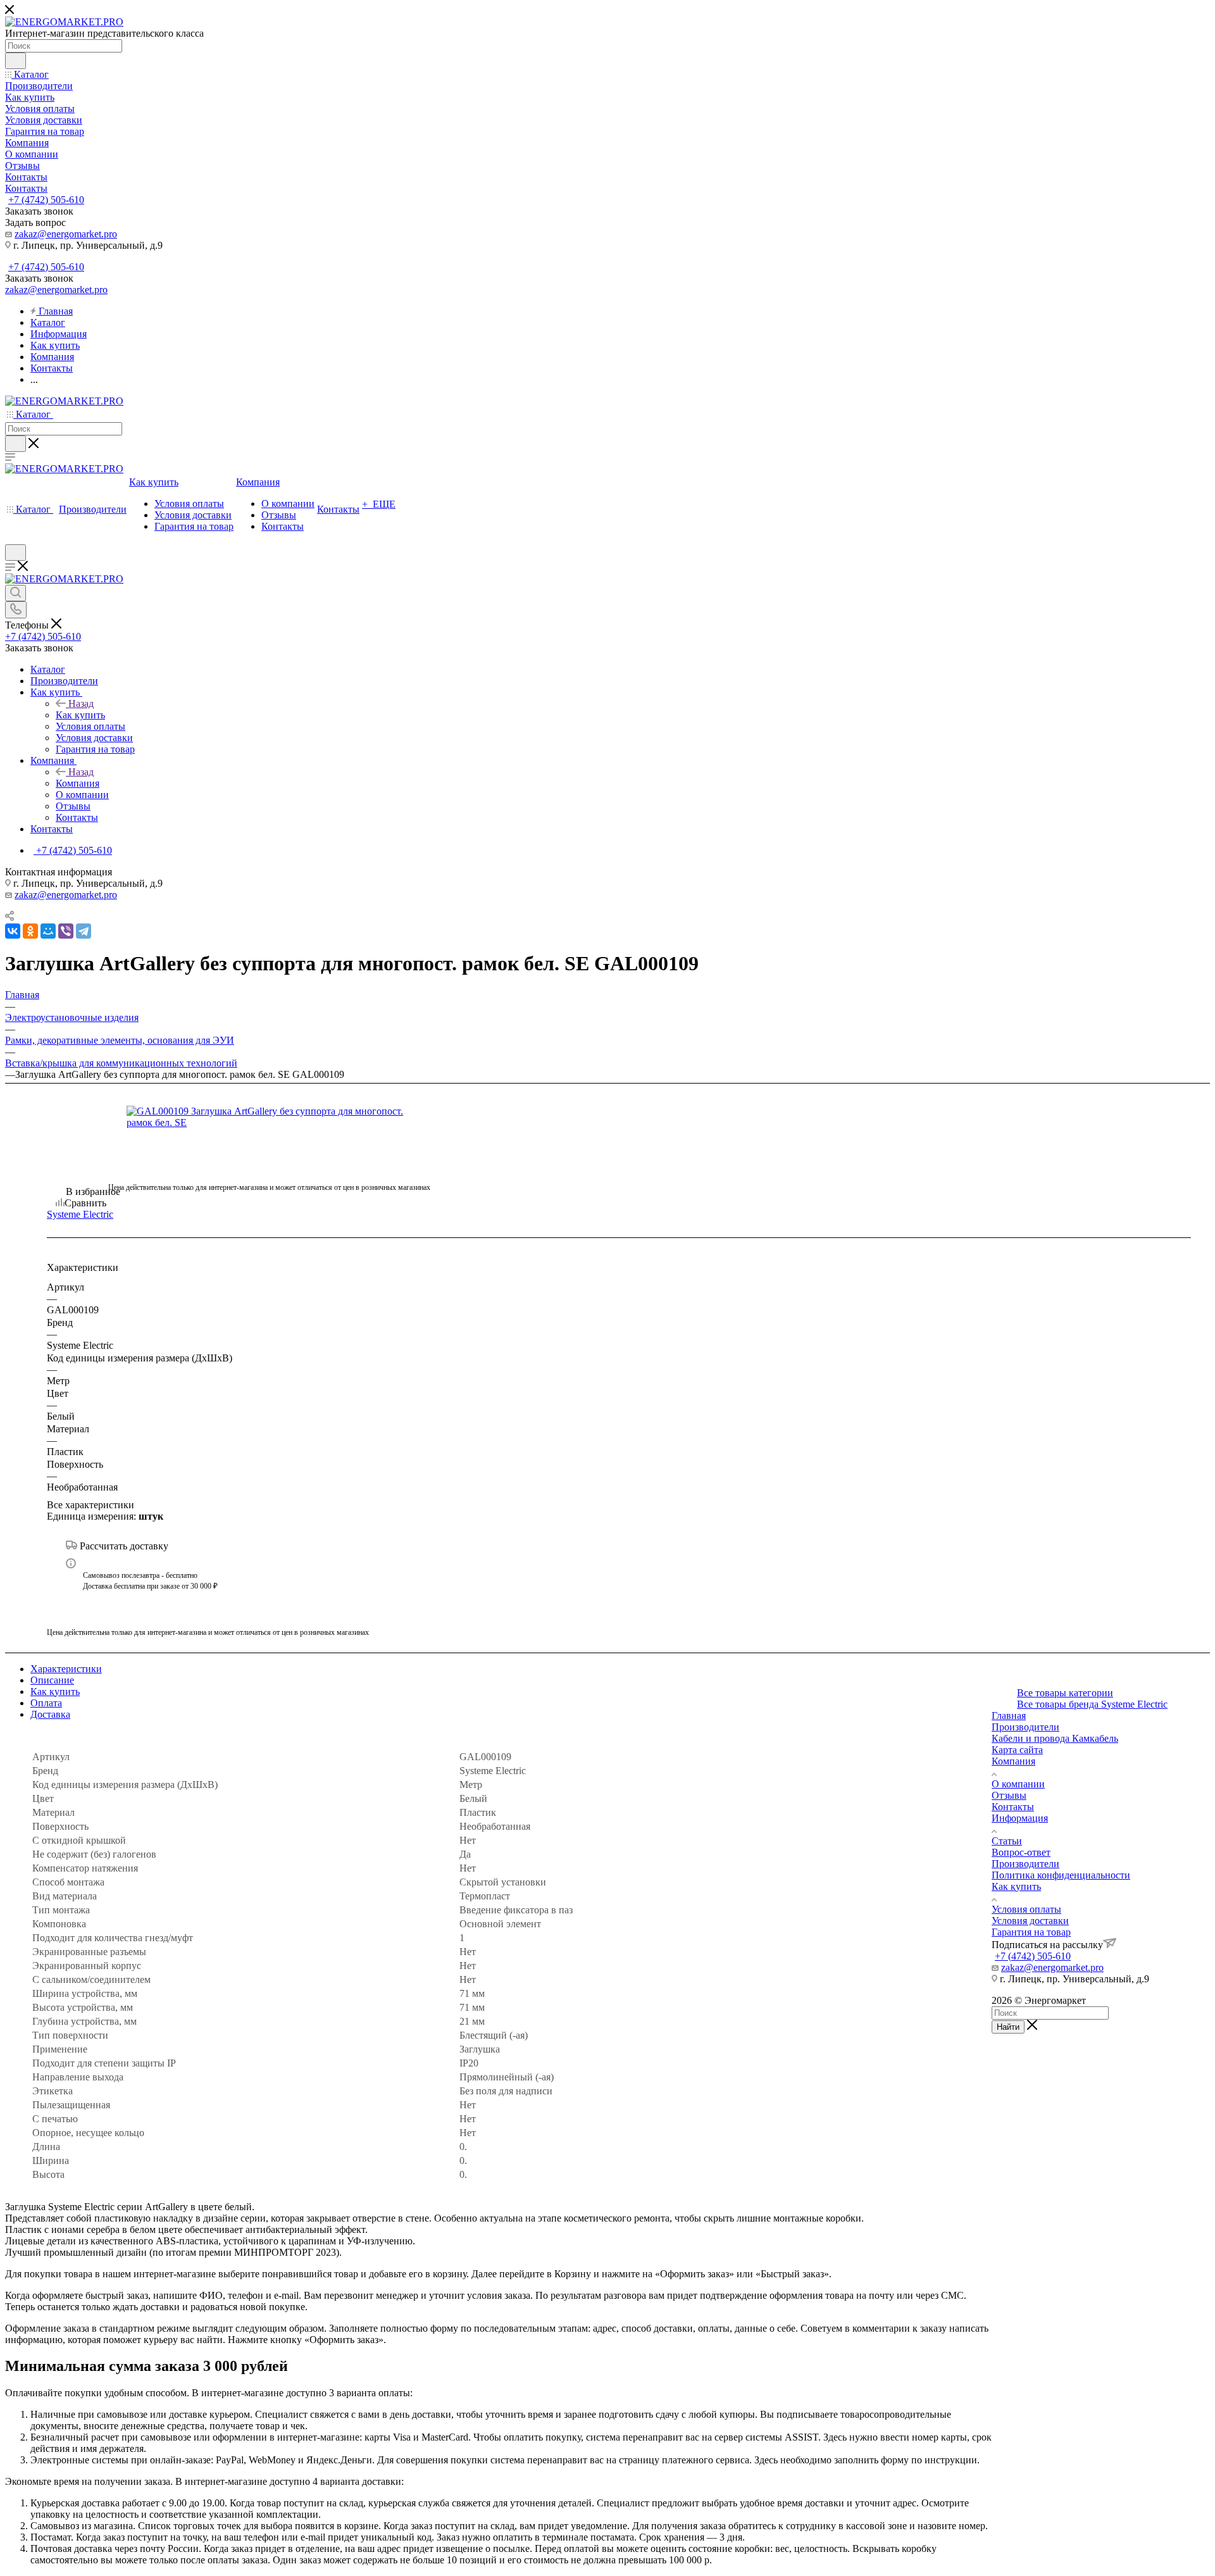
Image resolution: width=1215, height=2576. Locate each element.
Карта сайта (1017, 1750)
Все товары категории (1065, 1693)
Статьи (1007, 1841)
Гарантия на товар (1031, 1932)
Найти (1008, 2027)
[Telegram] (84, 931)
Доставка (50, 1714)
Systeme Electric (80, 1214)
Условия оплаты (1026, 1909)
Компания (78, 783)
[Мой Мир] (48, 931)
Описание (52, 1680)
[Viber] (66, 931)
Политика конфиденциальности (1061, 1875)
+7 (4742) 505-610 (46, 200)
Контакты (1013, 1807)
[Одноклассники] (30, 931)
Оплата (46, 1703)
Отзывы (1009, 1795)
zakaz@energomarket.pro (66, 234)
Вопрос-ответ (1021, 1852)
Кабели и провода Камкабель (1055, 1738)
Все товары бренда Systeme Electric (1092, 1704)
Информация (1020, 1818)
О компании (1018, 1784)
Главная (1009, 1716)
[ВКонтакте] (13, 931)
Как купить (80, 715)
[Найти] (16, 61)
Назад (81, 703)
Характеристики (66, 1669)
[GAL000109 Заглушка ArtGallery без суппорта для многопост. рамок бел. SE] (269, 1117)
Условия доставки (1030, 1921)
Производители (1025, 1727)
